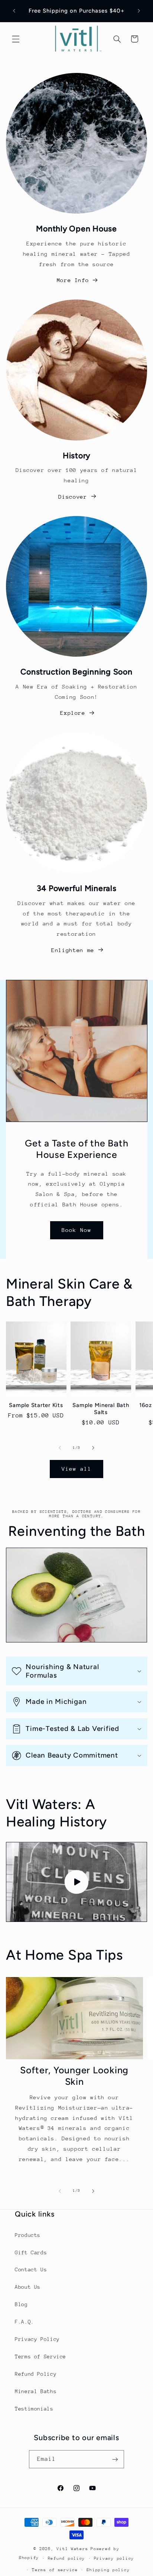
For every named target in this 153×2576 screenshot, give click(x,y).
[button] (16, 39)
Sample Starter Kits (36, 1405)
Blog (21, 2304)
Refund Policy (36, 2374)
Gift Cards (31, 2252)
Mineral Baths (36, 2391)
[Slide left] (60, 1448)
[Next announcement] (139, 11)
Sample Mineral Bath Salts (101, 1409)
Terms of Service (40, 2356)
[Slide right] (93, 1448)
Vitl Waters (72, 2549)
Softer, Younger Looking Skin (74, 2076)
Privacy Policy (37, 2339)
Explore (73, 713)
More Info (73, 280)
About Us (28, 2287)
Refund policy (67, 2558)
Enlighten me (73, 950)
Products (28, 2235)
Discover (73, 497)
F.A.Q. (25, 2322)
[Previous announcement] (14, 11)
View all (76, 1469)
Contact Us (31, 2270)
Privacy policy (114, 2558)
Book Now (76, 1230)
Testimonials (34, 2409)
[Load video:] (77, 1882)
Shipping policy (108, 2570)
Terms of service (55, 2570)
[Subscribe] (115, 2459)
